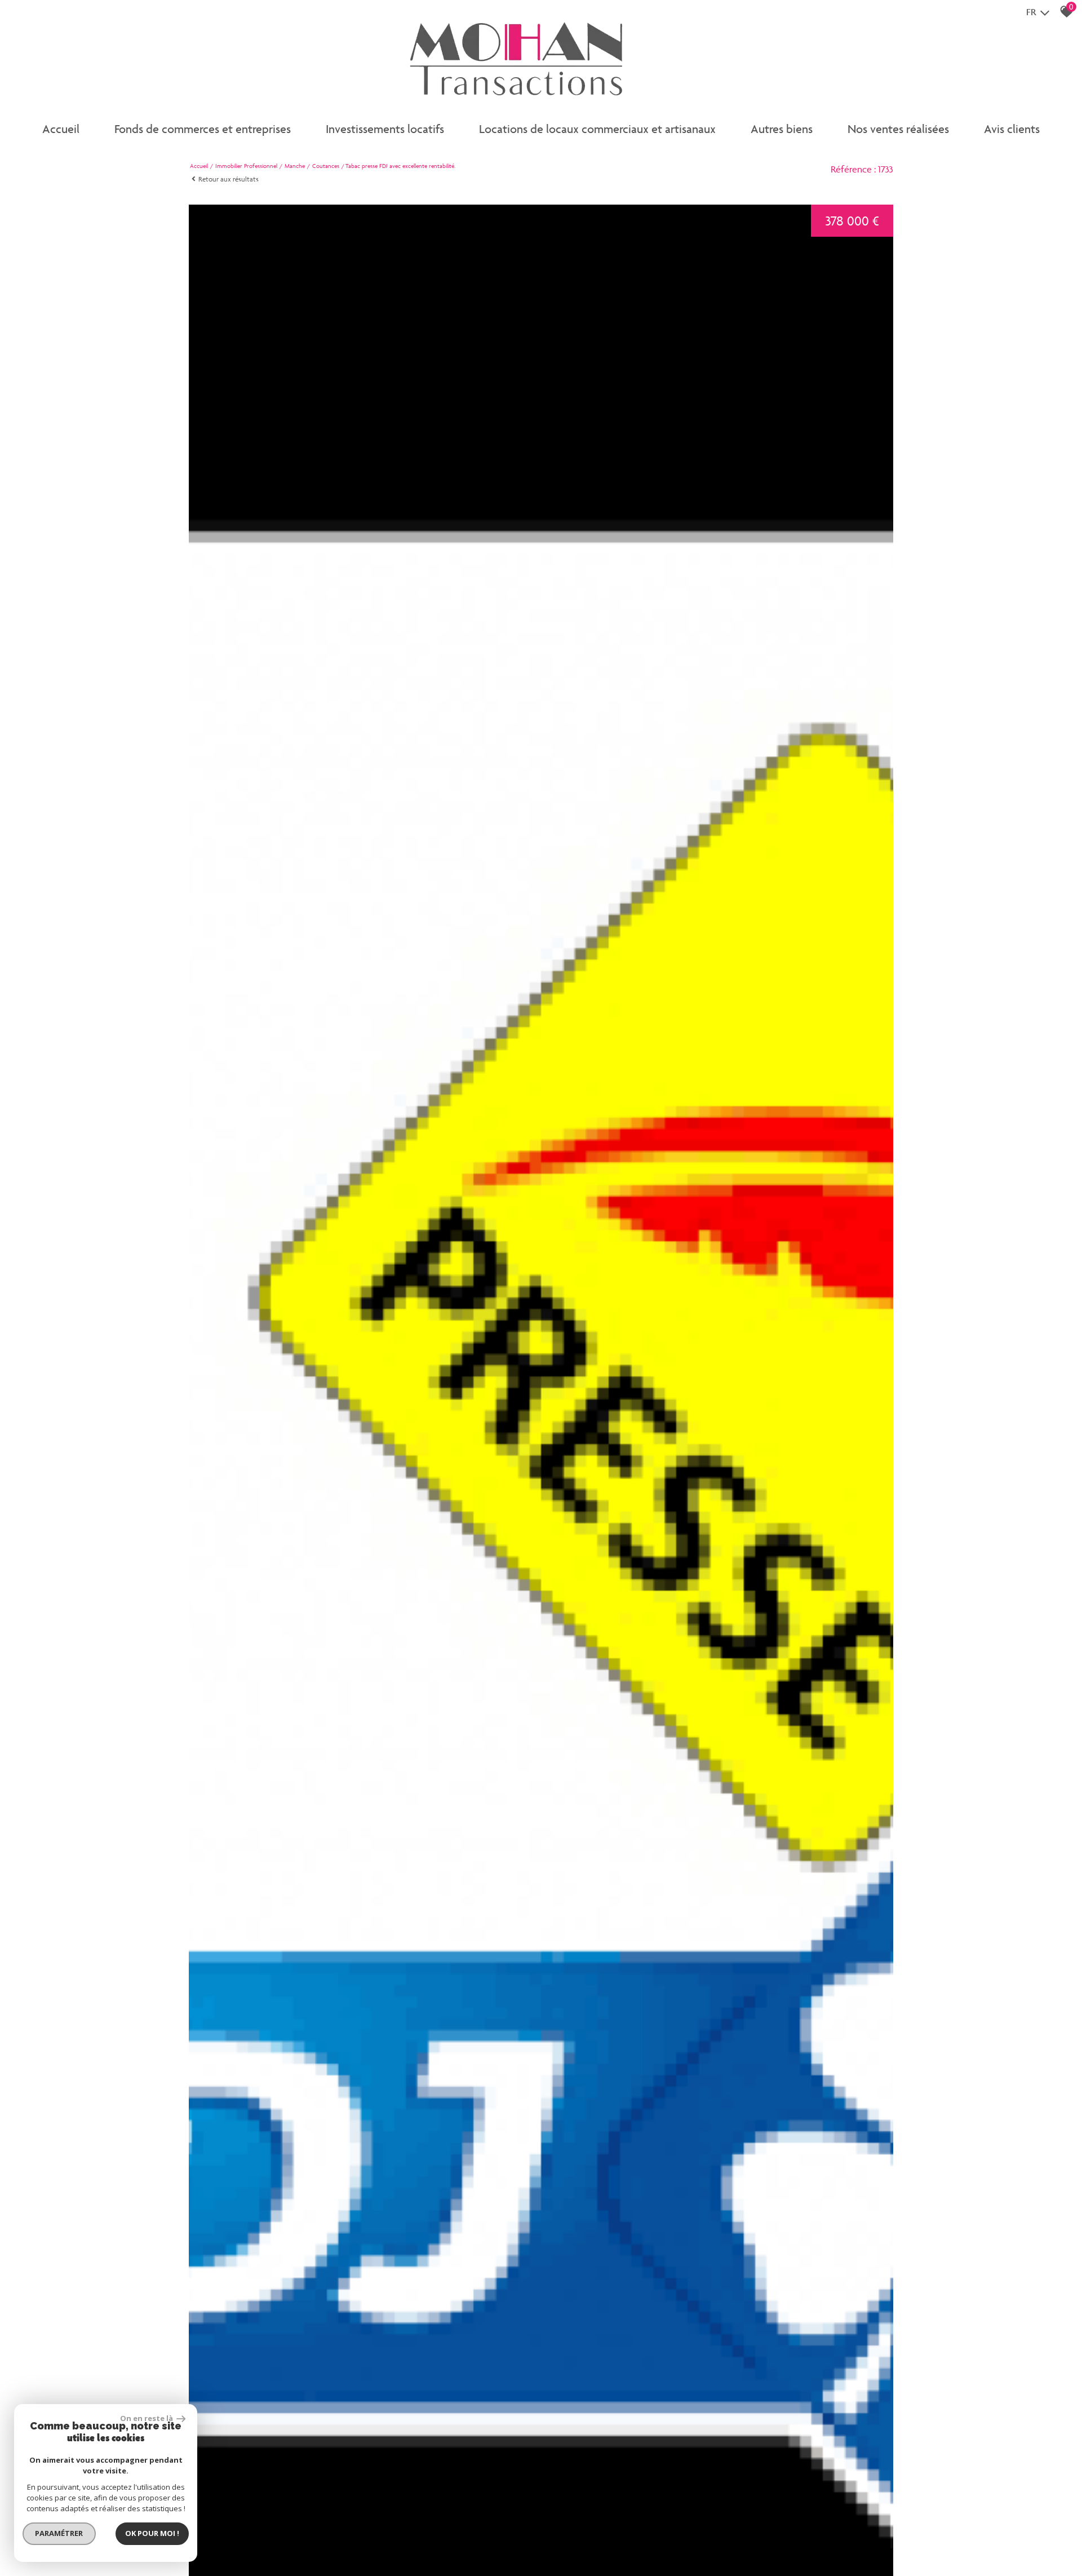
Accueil (61, 129)
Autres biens (782, 129)
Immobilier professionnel (246, 166)
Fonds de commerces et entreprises (203, 129)
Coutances (326, 166)
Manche (295, 166)
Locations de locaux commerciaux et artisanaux (597, 129)
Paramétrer (59, 2533)
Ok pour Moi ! (152, 2533)
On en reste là (147, 2418)
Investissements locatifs (385, 129)
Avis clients (1012, 129)
